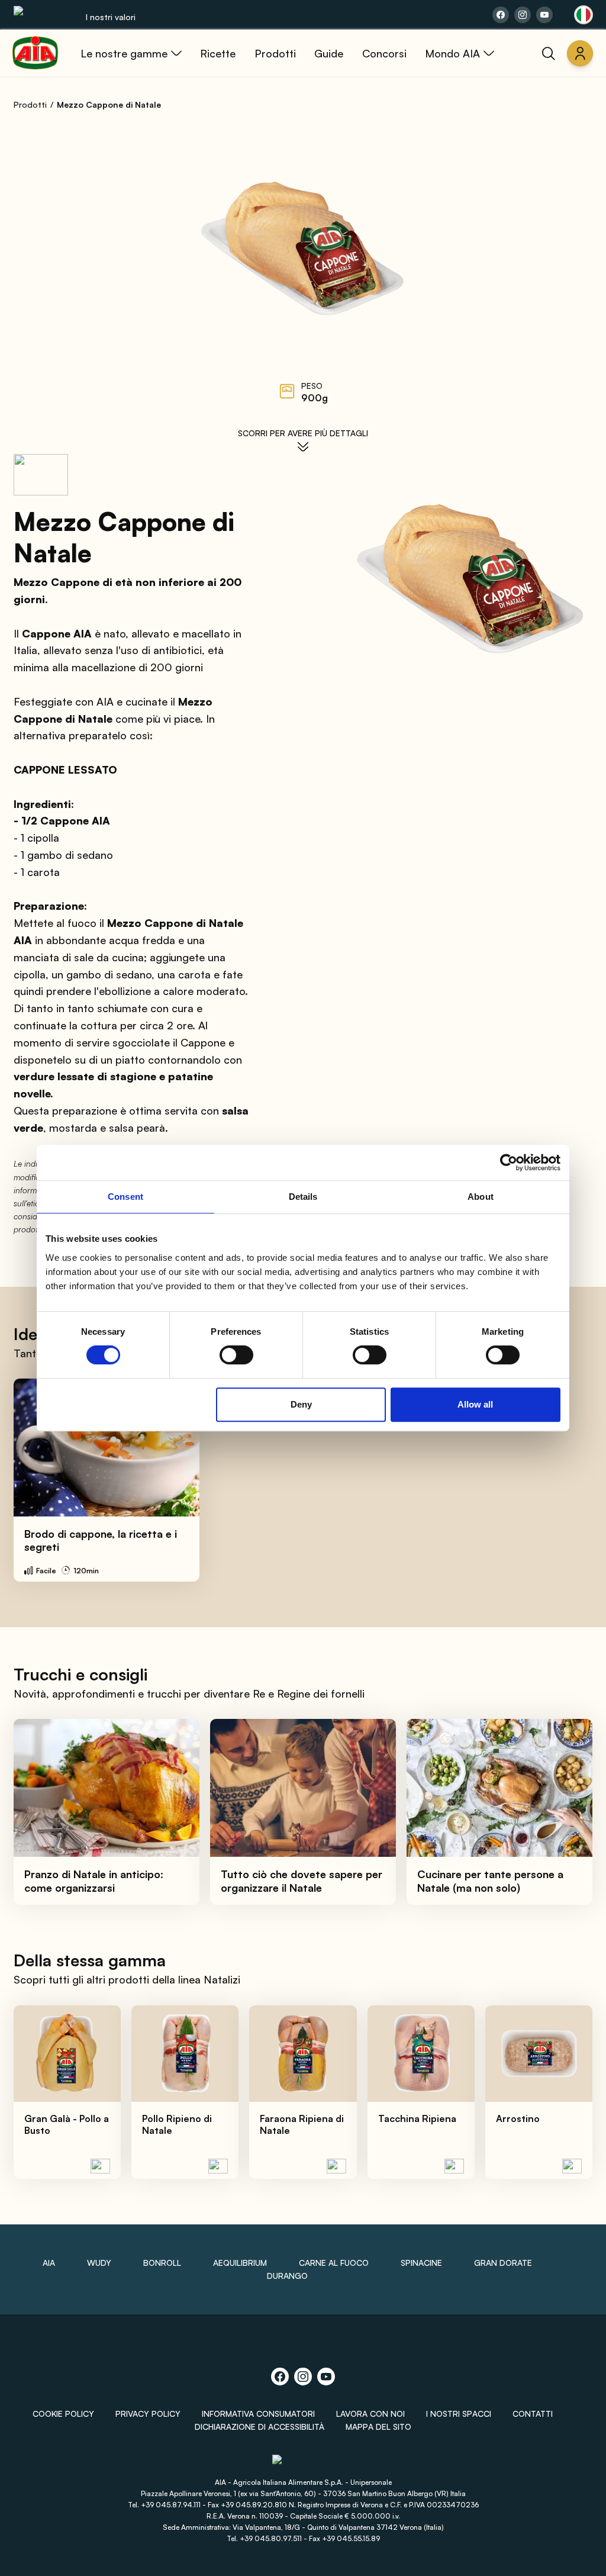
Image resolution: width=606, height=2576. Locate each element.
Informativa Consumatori (258, 2414)
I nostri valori (111, 17)
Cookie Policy (63, 2414)
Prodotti (30, 104)
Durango (287, 2276)
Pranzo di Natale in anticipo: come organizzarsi (94, 1881)
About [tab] (481, 1197)
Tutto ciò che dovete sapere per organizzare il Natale (302, 1881)
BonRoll (162, 2263)
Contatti (533, 2414)
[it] (584, 15)
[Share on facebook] (501, 15)
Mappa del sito (378, 2427)
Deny (301, 1404)
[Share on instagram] (523, 15)
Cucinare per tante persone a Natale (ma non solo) (490, 1881)
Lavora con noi (370, 2414)
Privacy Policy (148, 2414)
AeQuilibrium (240, 2263)
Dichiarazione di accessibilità (260, 2427)
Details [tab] (303, 1197)
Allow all (475, 1404)
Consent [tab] (125, 1197)
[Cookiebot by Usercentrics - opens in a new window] (509, 1163)
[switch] (236, 1355)
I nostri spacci (459, 2414)
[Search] (549, 53)
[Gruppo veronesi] (303, 2465)
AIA (49, 2263)
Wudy (99, 2263)
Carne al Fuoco (334, 2263)
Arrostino (518, 2118)
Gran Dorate (503, 2263)
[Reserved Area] (580, 53)
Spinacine (421, 2263)
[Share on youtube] (544, 15)
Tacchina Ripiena (417, 2118)
